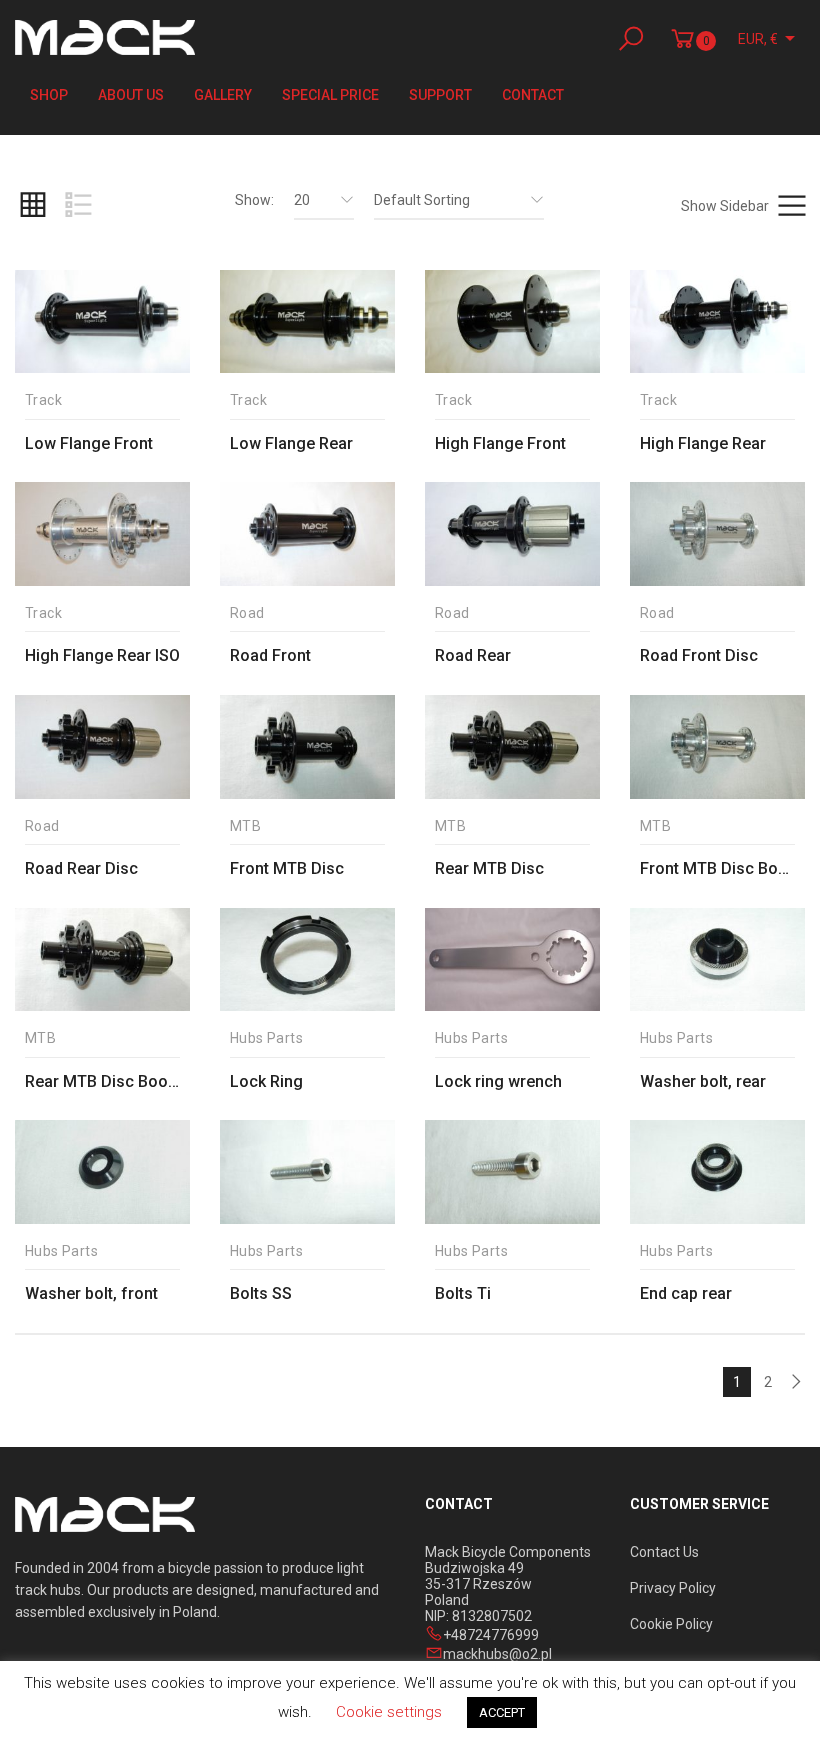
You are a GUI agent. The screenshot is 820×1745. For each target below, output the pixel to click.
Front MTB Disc (287, 868)
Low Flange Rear (291, 443)
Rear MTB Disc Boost (103, 1081)
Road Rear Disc (81, 868)
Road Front (270, 655)
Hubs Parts (266, 1038)
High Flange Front (500, 443)
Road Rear (473, 655)
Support (440, 95)
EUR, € (758, 39)
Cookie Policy (671, 1624)
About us (131, 95)
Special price (330, 95)
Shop (49, 95)
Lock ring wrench (498, 1081)
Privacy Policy (673, 1588)
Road (247, 613)
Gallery (223, 95)
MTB (245, 826)
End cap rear (686, 1293)
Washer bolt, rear (703, 1081)
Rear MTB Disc (489, 868)
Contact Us (664, 1552)
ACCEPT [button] (502, 1712)
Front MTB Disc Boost (721, 868)
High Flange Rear (703, 443)
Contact (533, 95)
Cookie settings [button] (389, 1712)
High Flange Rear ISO (102, 655)
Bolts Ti (463, 1293)
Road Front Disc (699, 655)
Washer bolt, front (91, 1293)
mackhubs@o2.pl (497, 1654)
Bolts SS (261, 1293)
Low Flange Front (89, 443)
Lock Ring (266, 1081)
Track (43, 400)
